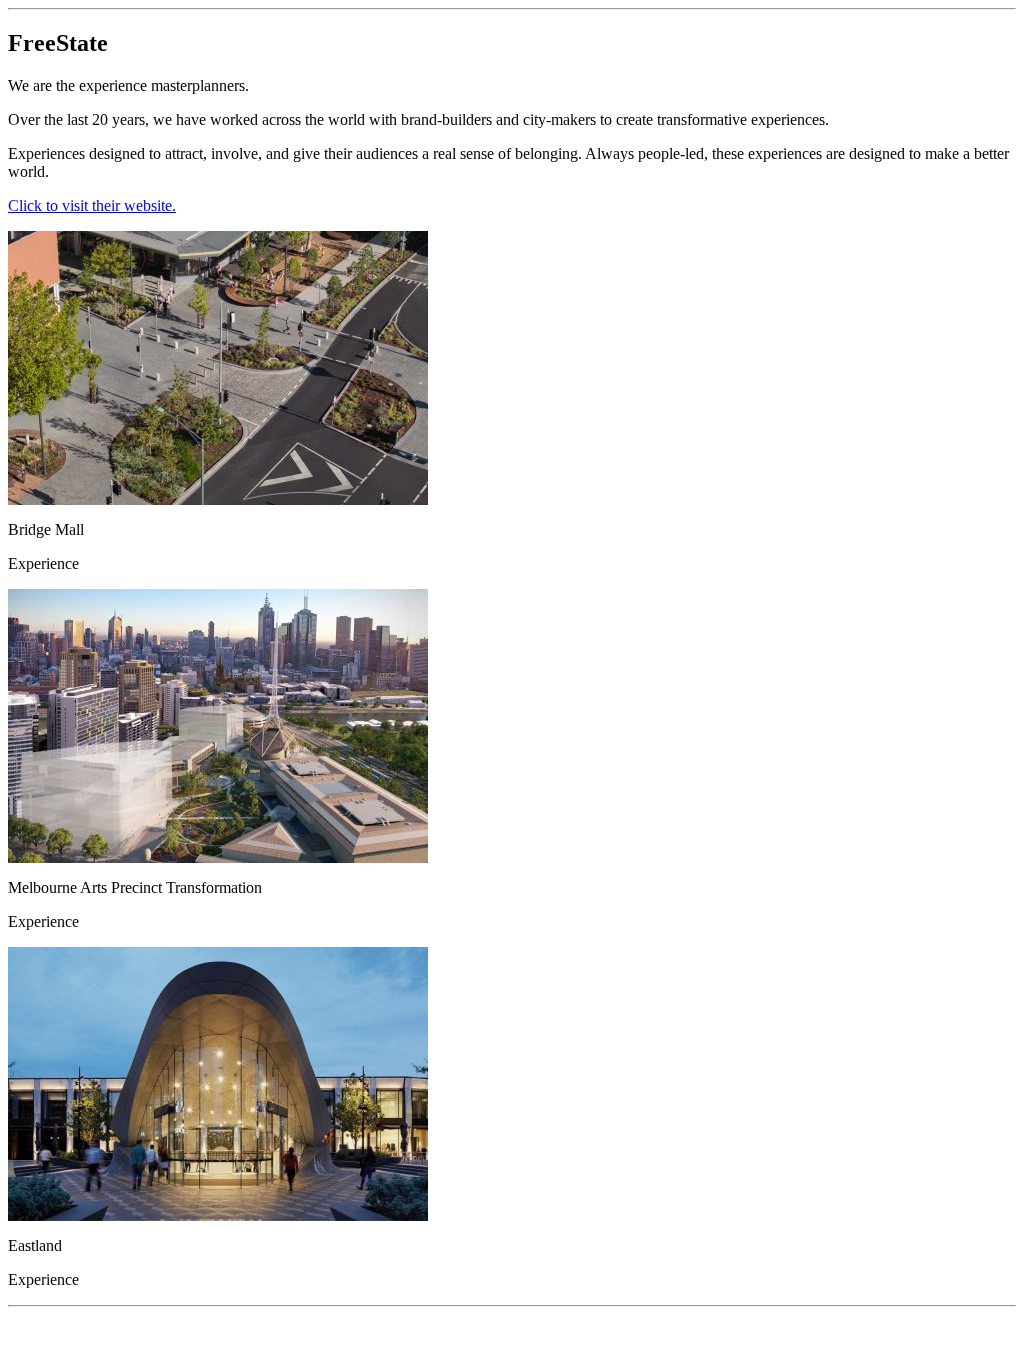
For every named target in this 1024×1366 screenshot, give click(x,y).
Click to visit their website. (92, 205)
